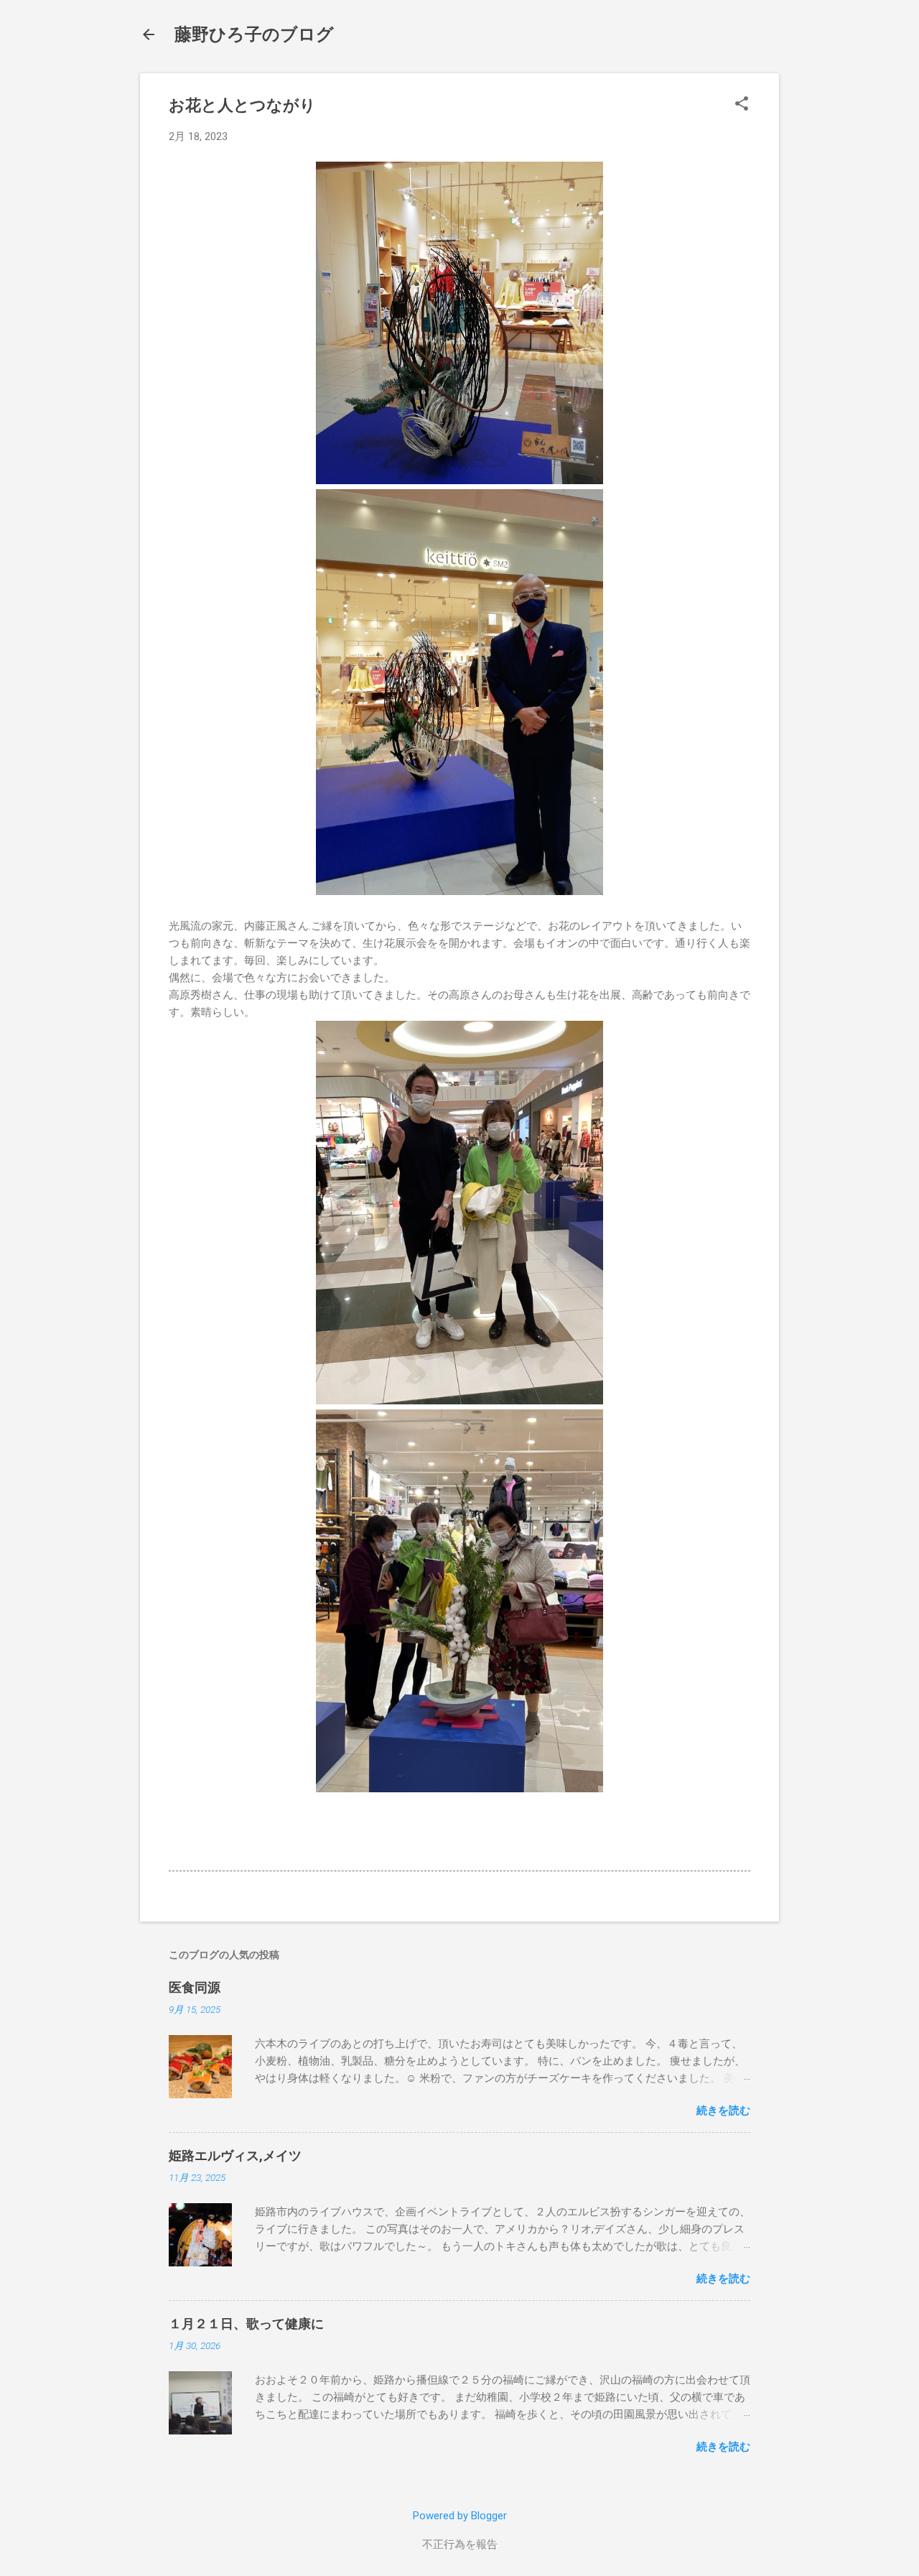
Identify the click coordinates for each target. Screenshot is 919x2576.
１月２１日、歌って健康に (246, 2324)
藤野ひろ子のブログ (254, 34)
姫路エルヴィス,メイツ (235, 2155)
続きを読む (723, 2111)
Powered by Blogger (460, 2516)
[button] (742, 105)
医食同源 (195, 1987)
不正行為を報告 (460, 2544)
